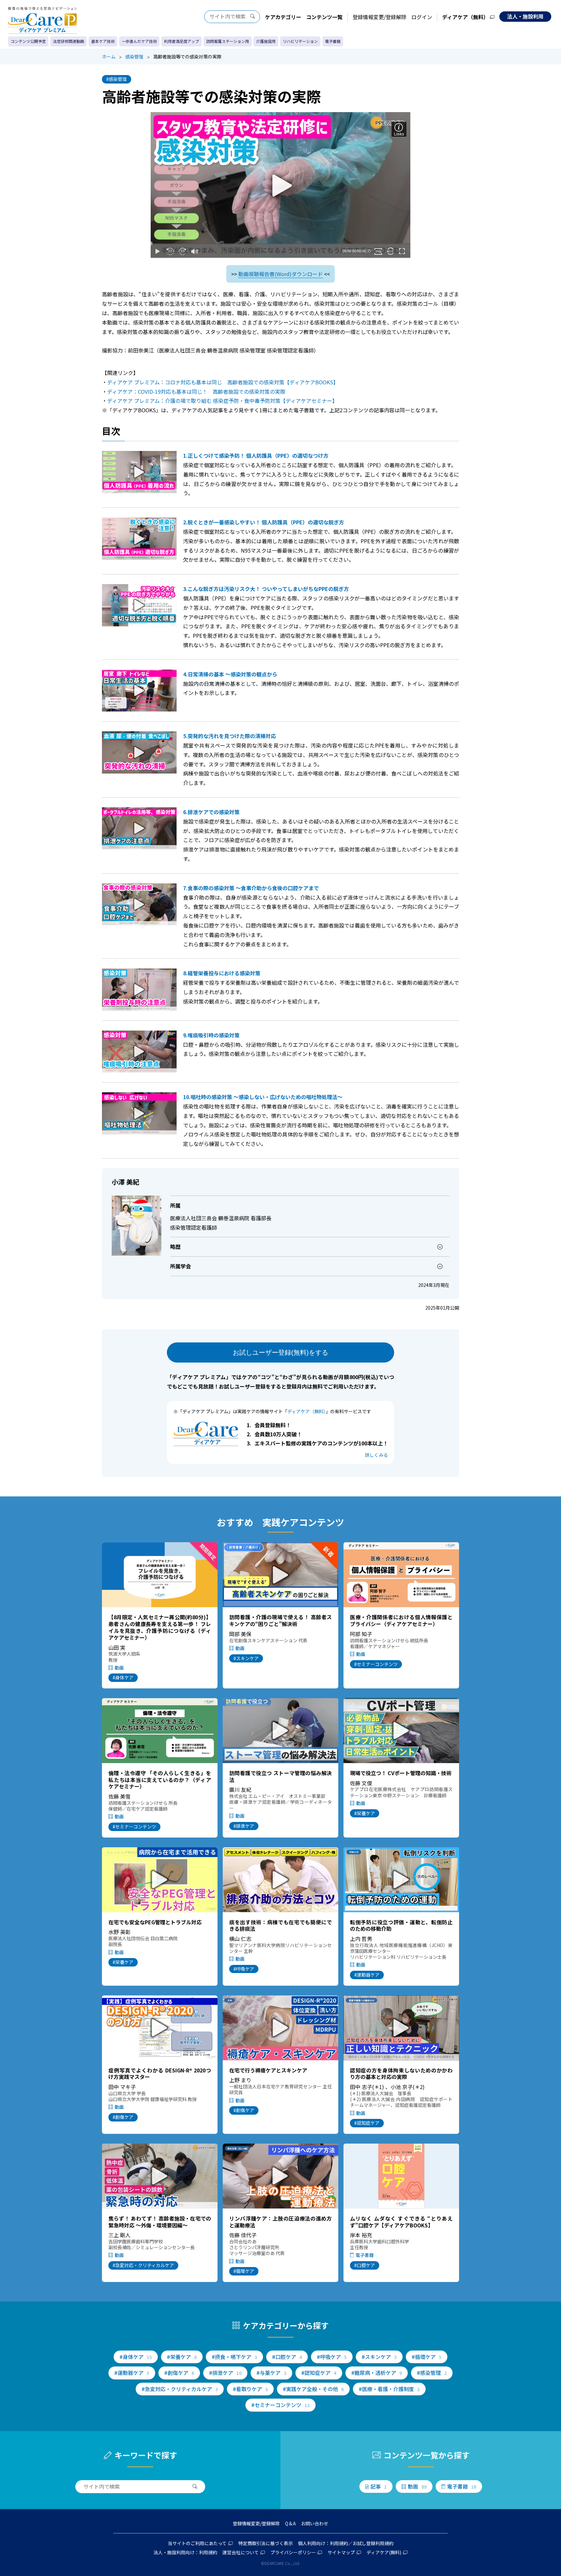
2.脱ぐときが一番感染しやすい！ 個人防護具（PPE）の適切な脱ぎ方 (264, 522)
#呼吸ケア (244, 1969)
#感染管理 (117, 79)
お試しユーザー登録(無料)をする (280, 1352)
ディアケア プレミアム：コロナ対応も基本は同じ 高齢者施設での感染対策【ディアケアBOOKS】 (223, 382)
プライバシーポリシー (293, 2552)
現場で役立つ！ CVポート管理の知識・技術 (401, 1773)
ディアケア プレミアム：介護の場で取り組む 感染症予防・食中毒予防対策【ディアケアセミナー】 (222, 401)
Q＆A (290, 2523)
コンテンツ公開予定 (28, 41)
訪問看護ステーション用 (228, 41)
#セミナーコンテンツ (376, 1664)
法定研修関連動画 (69, 41)
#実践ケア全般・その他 (313, 2389)
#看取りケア (250, 2389)
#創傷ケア (123, 2117)
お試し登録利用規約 (373, 2543)
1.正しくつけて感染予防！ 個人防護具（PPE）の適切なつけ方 (256, 455)
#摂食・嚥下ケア (234, 2357)
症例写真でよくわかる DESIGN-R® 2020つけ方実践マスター (160, 2074)
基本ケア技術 (103, 41)
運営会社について (241, 2552)
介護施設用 (266, 41)
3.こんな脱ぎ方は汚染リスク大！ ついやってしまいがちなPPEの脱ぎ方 (266, 589)
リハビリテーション (300, 41)
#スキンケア (246, 1658)
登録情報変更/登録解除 (380, 17)
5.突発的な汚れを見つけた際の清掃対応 (230, 736)
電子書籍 (333, 41)
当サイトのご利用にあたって (197, 2543)
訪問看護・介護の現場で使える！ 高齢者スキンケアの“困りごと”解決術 (280, 1620)
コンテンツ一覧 (324, 17)
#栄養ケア (365, 1813)
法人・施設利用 (525, 16)
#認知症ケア (367, 2123)
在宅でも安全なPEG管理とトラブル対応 (155, 1922)
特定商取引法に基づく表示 (266, 2543)
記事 (379, 2486)
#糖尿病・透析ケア (377, 2373)
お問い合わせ (315, 2523)
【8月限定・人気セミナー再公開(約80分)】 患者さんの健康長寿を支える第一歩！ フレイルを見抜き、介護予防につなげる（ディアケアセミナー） (160, 1627)
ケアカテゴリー (283, 17)
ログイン (422, 17)
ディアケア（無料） (465, 17)
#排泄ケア (244, 1826)
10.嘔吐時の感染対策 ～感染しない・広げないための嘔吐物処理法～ (263, 1097)
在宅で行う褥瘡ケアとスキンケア (268, 2070)
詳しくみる (376, 1455)
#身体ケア (123, 1677)
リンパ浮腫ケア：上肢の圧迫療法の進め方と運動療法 (280, 2222)
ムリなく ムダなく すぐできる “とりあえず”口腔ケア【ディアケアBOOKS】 (401, 2222)
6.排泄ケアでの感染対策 (211, 812)
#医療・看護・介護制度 (389, 2389)
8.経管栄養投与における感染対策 (222, 973)
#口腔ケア (365, 2265)
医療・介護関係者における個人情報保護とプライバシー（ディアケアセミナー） (401, 1620)
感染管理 (134, 57)
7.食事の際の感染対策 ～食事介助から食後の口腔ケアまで (251, 888)
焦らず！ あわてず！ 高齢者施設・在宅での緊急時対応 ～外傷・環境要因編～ (160, 2222)
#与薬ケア (271, 2373)
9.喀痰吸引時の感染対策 (211, 1035)
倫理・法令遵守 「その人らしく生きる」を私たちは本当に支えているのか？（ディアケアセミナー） (160, 1780)
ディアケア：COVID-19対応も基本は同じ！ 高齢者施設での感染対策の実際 (196, 391)
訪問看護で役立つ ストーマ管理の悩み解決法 (280, 1776)
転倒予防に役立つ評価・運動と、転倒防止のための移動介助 (401, 1925)
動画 (119, 1668)
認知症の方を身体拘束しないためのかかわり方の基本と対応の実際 (401, 2074)
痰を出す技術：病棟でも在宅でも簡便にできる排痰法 (280, 1925)
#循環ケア (244, 2271)
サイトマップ (341, 2552)
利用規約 (339, 2543)
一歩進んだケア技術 (139, 41)
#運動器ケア (367, 1975)
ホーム (109, 57)
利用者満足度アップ (181, 41)
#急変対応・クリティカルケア (143, 2265)
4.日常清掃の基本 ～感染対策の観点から (230, 674)
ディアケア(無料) (384, 2552)
